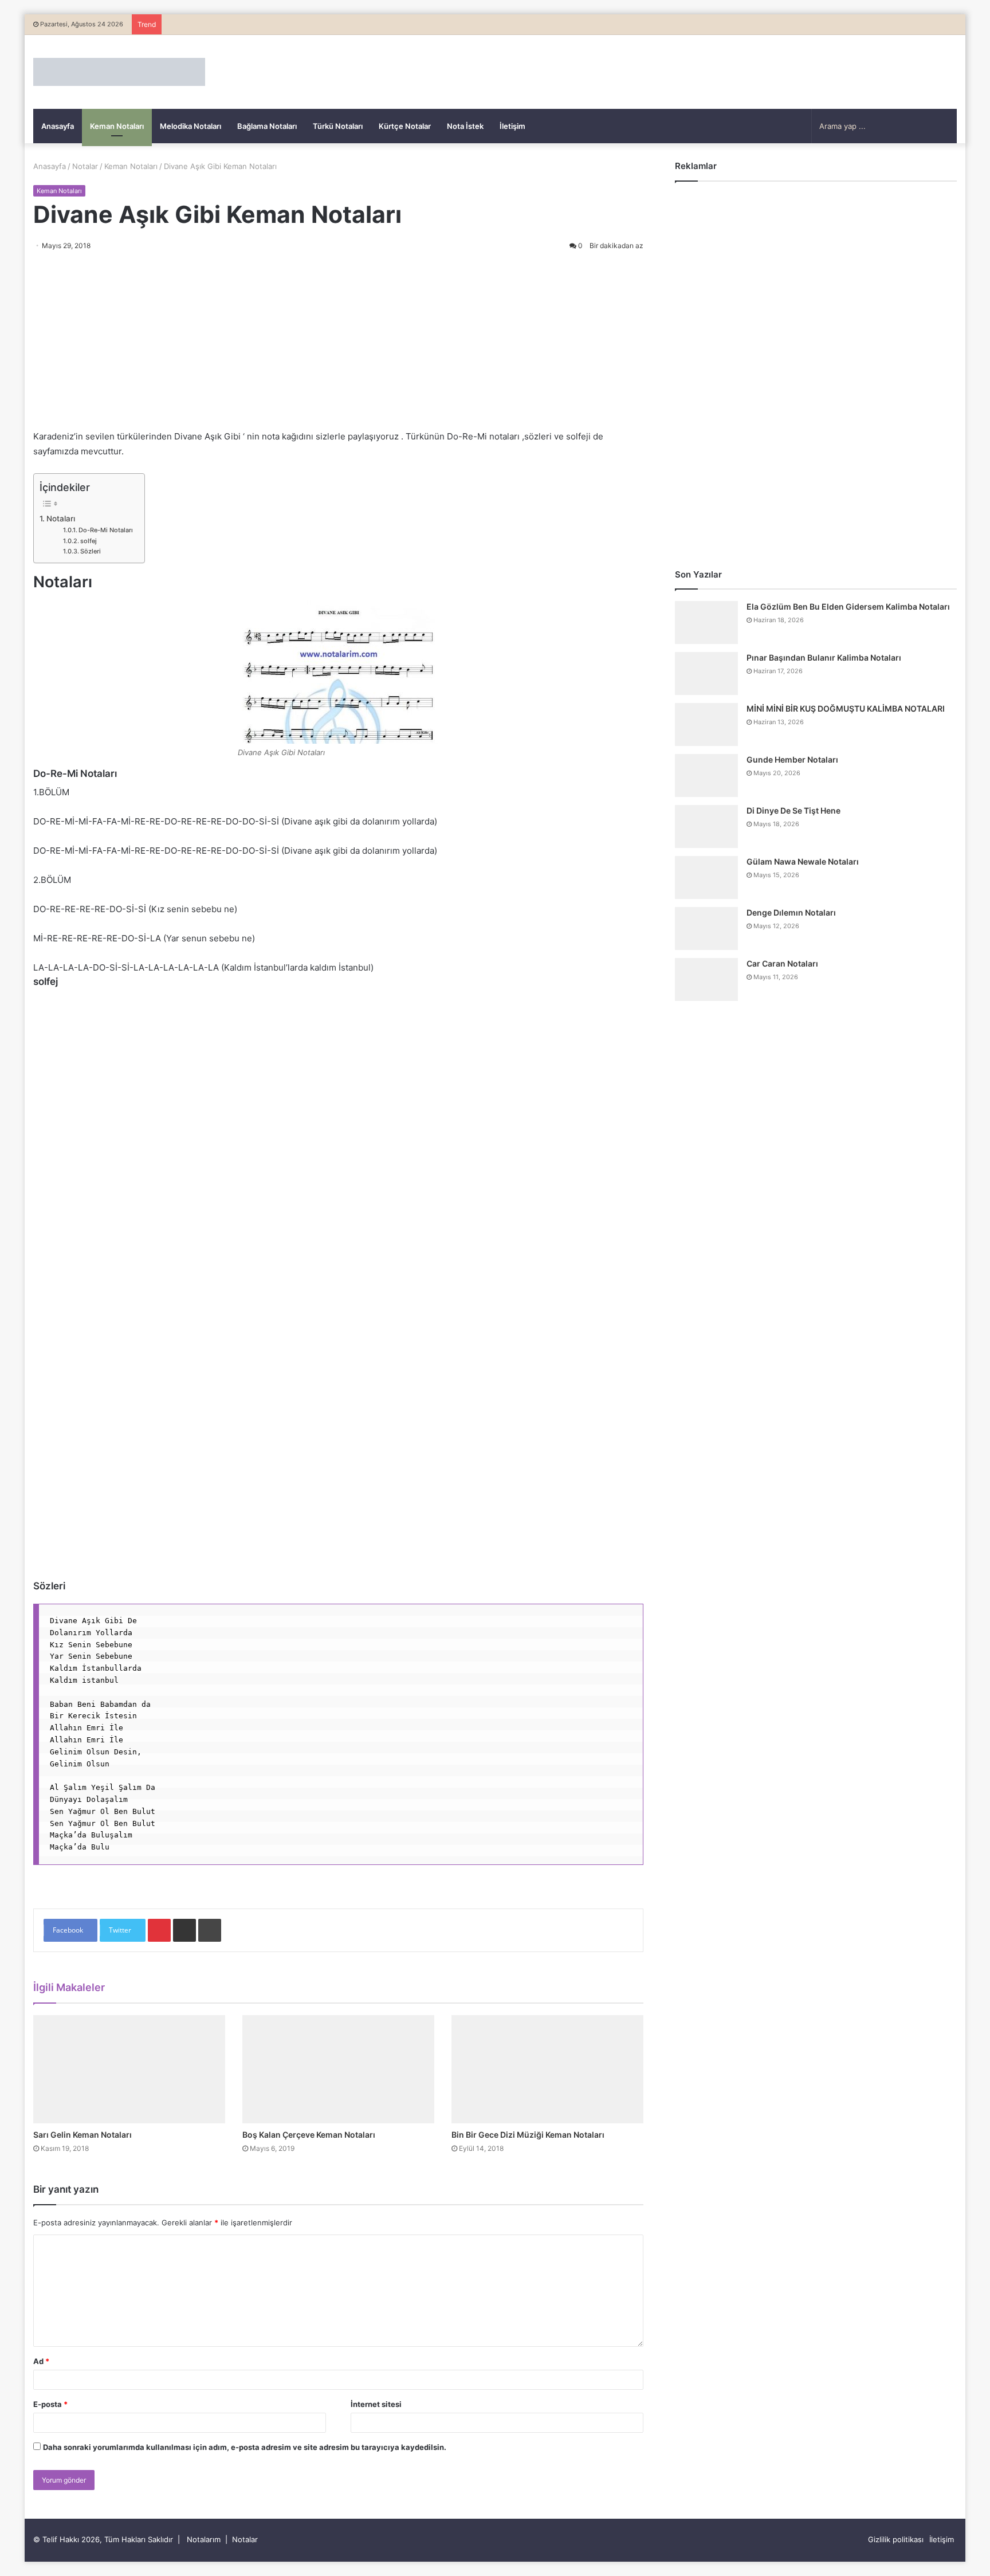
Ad (41, 2361)
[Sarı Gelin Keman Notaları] (129, 2069)
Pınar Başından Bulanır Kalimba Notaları (824, 657)
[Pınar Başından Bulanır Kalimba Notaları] (706, 674)
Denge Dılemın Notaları (791, 912)
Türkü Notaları (338, 126)
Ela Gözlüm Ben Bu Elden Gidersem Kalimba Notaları (848, 606)
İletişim (512, 126)
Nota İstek (465, 126)
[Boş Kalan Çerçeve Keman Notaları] (338, 2069)
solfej (89, 541)
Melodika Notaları (190, 126)
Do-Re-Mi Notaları (106, 530)
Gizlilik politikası (896, 2539)
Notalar (85, 166)
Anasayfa (58, 126)
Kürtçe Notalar (405, 126)
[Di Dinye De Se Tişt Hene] (706, 826)
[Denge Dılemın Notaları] (706, 928)
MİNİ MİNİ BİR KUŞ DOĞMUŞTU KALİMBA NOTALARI (846, 708)
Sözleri (91, 551)
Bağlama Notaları (267, 126)
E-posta (50, 2404)
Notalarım (204, 2539)
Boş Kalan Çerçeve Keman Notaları (309, 2135)
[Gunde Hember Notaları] (706, 775)
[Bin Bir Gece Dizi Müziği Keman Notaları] (547, 2069)
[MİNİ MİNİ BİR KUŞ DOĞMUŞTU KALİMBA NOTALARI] (706, 724)
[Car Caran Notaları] (706, 979)
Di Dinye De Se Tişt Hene (793, 810)
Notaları (61, 519)
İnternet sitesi (376, 2404)
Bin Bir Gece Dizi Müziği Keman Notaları (528, 2135)
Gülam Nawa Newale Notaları (803, 861)
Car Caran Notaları (782, 963)
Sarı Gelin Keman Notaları (82, 2135)
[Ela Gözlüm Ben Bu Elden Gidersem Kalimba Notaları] (706, 623)
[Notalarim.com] (119, 72)
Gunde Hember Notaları (792, 759)
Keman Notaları (117, 126)
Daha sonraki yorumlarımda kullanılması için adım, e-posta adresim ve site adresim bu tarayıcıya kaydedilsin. (245, 2447)
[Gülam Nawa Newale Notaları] (706, 877)
